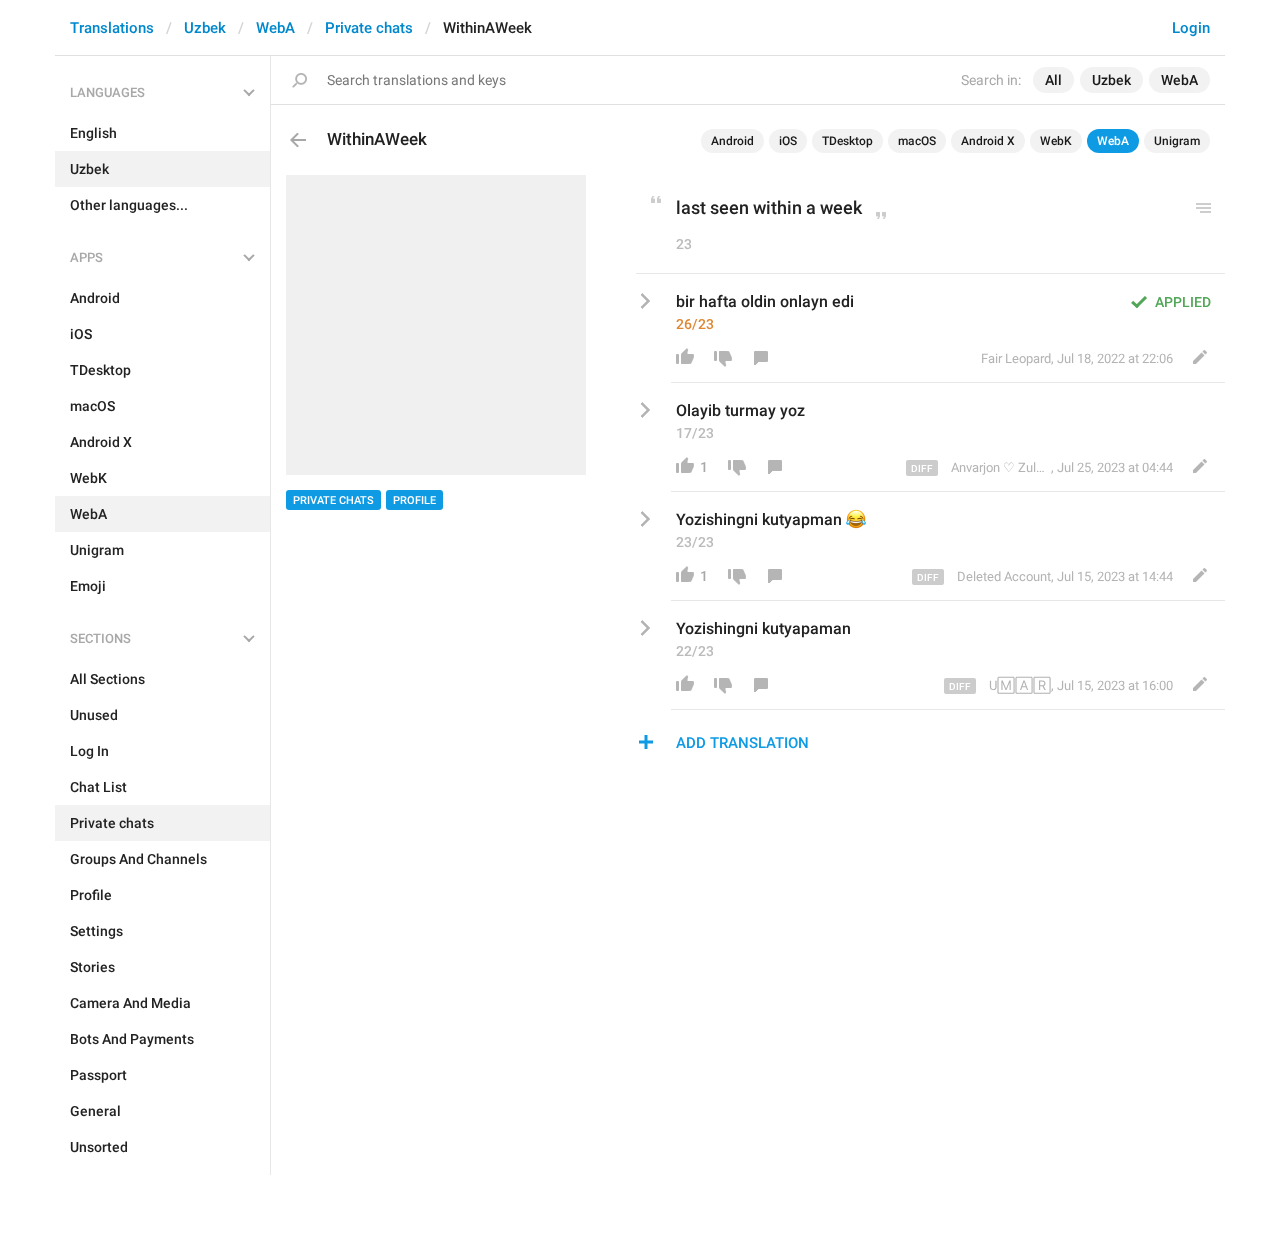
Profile (414, 500)
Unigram (1177, 141)
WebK (1056, 141)
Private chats (369, 28)
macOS (917, 141)
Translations (112, 28)
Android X (988, 141)
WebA (275, 28)
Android (732, 141)
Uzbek (205, 28)
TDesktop (847, 141)
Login (1191, 28)
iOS (788, 141)
